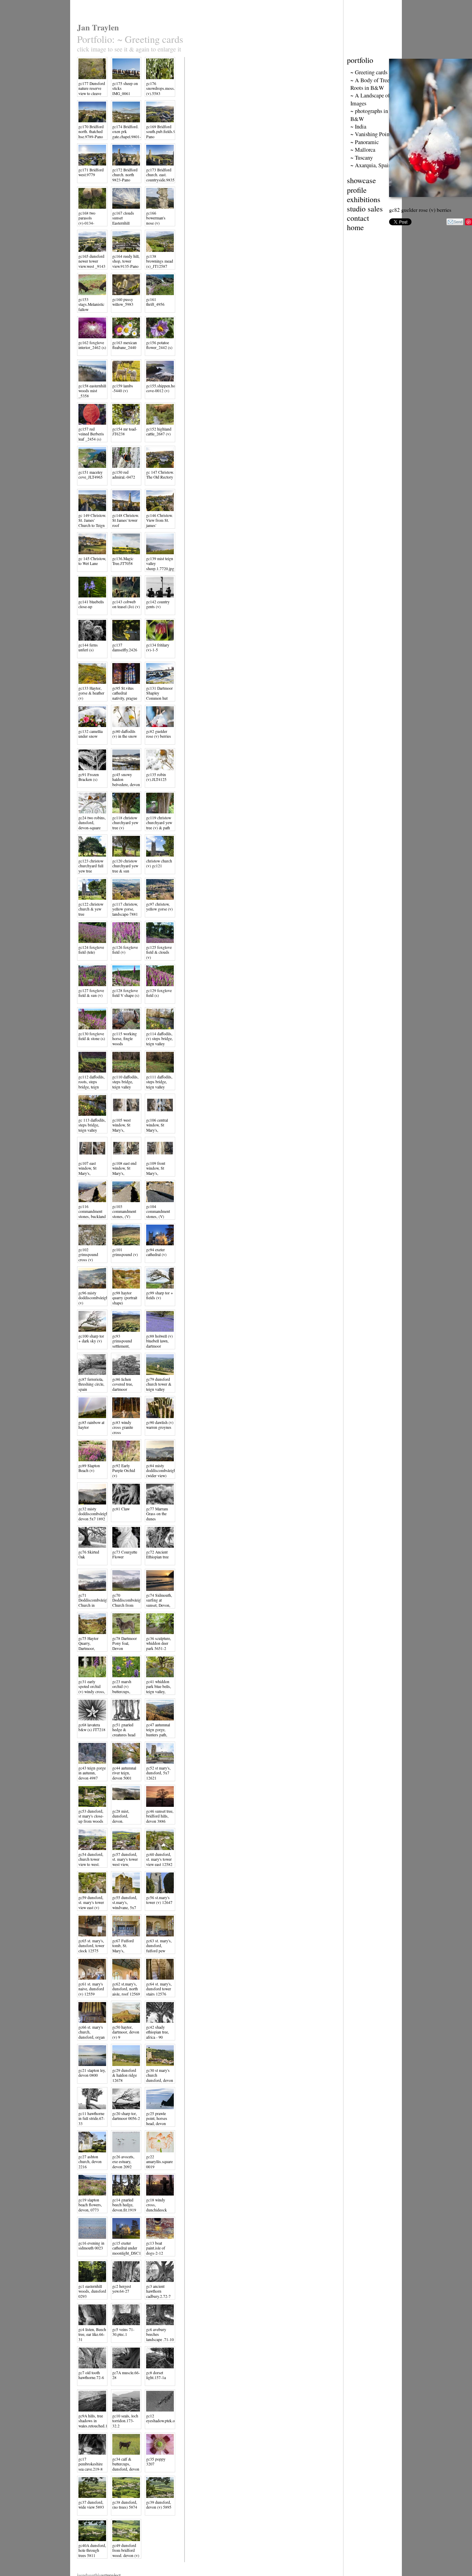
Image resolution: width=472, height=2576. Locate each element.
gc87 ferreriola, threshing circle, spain (91, 1384)
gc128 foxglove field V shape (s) (126, 993)
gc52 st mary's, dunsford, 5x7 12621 (158, 1773)
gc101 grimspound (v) (125, 1252)
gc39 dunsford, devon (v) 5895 (159, 2505)
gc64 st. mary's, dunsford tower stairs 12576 (159, 1989)
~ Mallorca (363, 150)
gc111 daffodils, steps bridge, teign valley (159, 1082)
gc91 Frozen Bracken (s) (89, 777)
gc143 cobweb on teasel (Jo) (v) (126, 604)
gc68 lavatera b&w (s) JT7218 (92, 1727)
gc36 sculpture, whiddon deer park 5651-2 (159, 1643)
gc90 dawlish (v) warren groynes (160, 1425)
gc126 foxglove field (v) (125, 950)
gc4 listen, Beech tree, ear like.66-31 (92, 2334)
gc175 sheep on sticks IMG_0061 (125, 88)
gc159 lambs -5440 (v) (123, 388)
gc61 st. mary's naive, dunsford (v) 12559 (91, 1989)
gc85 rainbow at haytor (91, 1425)
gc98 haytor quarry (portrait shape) (125, 1298)
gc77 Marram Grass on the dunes (157, 1514)
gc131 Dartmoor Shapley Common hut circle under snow (159, 698)
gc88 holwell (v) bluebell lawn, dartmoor (159, 1341)
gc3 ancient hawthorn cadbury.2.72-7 (158, 2291)
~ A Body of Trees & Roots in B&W (374, 84)
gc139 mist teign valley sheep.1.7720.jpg (160, 564)
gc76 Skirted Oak (89, 1554)
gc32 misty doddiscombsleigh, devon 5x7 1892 (94, 1514)
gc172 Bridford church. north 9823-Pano (125, 175)
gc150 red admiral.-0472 (124, 475)
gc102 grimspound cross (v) (88, 1255)
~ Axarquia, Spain (371, 165)
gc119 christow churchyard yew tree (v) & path (159, 823)
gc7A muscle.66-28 (126, 2375)
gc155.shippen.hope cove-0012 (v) (163, 388)
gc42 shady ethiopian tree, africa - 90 (158, 2032)
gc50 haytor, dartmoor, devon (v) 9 (126, 2032)
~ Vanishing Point (371, 134)
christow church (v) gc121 (159, 863)
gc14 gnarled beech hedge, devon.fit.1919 (124, 2205)
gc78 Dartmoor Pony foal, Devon (125, 1643)
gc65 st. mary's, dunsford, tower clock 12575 (91, 1946)
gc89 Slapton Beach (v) (89, 1468)
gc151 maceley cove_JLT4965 (91, 475)
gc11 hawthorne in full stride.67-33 (92, 2119)
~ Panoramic (365, 142)
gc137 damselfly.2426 (125, 647)
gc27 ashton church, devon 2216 (90, 2162)
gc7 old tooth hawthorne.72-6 (91, 2375)
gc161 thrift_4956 (155, 302)
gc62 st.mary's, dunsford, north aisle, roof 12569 (126, 1989)
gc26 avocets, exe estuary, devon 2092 (123, 2162)
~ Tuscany (362, 158)
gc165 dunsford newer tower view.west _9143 (92, 261)
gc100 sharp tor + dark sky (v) (91, 1338)
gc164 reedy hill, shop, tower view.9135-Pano (126, 261)
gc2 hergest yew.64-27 (122, 2289)
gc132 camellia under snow (91, 734)
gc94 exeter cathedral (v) (156, 1252)
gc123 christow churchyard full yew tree (91, 866)
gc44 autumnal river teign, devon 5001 (124, 1773)
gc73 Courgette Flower (125, 1554)
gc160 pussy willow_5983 (123, 302)
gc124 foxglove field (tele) (91, 950)
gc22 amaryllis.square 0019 (159, 2162)
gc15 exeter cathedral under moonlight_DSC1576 (130, 2248)
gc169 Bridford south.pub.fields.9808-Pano (165, 132)
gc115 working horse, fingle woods (125, 1039)
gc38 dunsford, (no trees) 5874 (125, 2505)
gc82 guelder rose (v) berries (159, 734)
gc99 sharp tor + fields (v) (160, 1295)
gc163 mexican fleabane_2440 (125, 345)
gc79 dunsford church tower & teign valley (159, 1384)
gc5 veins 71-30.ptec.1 (123, 2332)
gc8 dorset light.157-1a (156, 2375)
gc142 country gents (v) (158, 604)
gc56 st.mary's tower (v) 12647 (159, 1900)
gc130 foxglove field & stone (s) (92, 1036)
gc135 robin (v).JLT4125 (156, 777)
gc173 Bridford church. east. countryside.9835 (160, 175)
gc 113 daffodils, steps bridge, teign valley (92, 1125)
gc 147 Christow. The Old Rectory (160, 475)
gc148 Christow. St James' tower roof (126, 520)
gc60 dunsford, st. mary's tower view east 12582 (159, 1859)
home (355, 227)
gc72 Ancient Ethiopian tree (157, 1554)
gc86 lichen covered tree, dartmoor (123, 1384)
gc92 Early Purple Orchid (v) (124, 1471)
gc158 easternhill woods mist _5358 (92, 391)
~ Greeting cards (369, 72)
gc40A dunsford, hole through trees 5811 (92, 2550)
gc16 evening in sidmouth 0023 (91, 2245)
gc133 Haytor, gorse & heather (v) (91, 693)
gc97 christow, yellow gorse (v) (159, 907)
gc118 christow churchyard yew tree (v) (125, 823)
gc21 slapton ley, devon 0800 (92, 2073)
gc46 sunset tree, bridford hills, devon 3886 (160, 1816)
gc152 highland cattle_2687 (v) (159, 431)
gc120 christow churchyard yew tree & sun (125, 866)
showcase (361, 180)
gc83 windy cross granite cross (123, 1427)
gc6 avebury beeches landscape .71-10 (160, 2334)
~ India (358, 126)
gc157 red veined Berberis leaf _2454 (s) (91, 434)
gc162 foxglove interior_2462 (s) (92, 345)
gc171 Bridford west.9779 (91, 172)
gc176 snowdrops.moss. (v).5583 (161, 88)
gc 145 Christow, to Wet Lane (92, 561)
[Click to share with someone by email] (455, 222)
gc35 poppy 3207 (156, 2461)
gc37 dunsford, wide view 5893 (91, 2505)
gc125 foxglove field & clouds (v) (159, 952)
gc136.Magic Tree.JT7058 (123, 561)
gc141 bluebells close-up (91, 604)
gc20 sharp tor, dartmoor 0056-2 (126, 2116)
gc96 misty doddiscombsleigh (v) (93, 1298)
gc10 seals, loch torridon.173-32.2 (125, 2421)
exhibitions (364, 199)
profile (357, 190)
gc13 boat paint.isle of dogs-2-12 (156, 2248)
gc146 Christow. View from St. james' (159, 520)
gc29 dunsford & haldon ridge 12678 (125, 2075)
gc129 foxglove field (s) (159, 993)
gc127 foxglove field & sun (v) (91, 993)
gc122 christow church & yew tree (91, 909)
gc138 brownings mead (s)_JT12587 (160, 261)
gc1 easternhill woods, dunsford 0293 (92, 2291)
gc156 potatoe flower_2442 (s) (159, 345)
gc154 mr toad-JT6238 (125, 431)
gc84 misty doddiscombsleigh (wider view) (161, 1471)
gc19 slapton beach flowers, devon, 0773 (90, 2205)
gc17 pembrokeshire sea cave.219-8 (91, 2464)
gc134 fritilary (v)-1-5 (158, 647)
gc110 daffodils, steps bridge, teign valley (125, 1082)
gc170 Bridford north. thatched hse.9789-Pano (91, 132)
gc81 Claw (121, 1509)
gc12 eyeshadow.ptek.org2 (163, 2418)
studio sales (365, 209)
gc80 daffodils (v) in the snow (125, 734)
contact (358, 218)
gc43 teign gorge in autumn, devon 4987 (92, 1773)
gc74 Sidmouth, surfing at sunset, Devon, (159, 1600)
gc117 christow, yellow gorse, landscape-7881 (125, 909)
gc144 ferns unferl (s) (88, 647)
